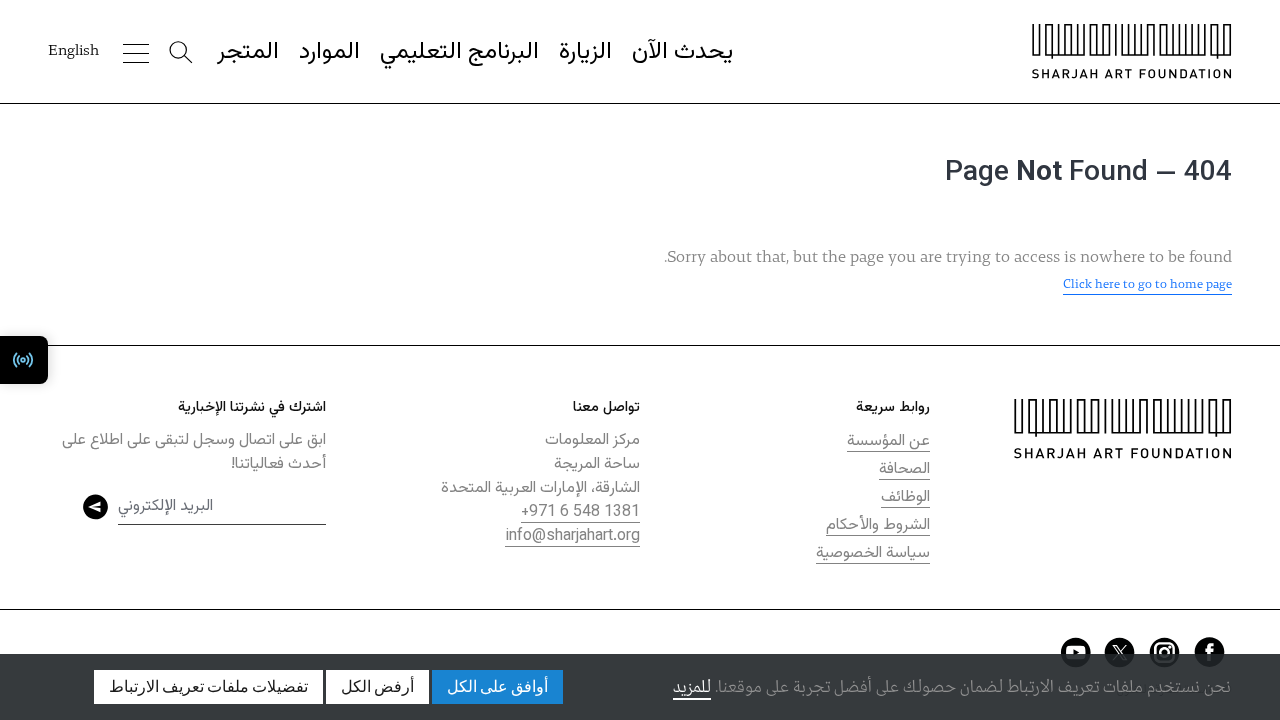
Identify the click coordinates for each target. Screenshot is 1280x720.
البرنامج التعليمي (459, 52)
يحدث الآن (682, 52)
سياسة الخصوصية (873, 553)
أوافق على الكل (497, 687)
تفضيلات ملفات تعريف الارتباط (208, 687)
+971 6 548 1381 (580, 512)
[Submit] (95, 507)
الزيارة (585, 52)
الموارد (329, 52)
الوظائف (905, 497)
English (73, 51)
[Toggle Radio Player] (24, 360)
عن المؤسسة (888, 441)
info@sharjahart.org (572, 536)
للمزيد (692, 687)
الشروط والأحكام (878, 525)
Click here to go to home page (1147, 284)
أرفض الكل (377, 687)
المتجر (248, 52)
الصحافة (904, 469)
